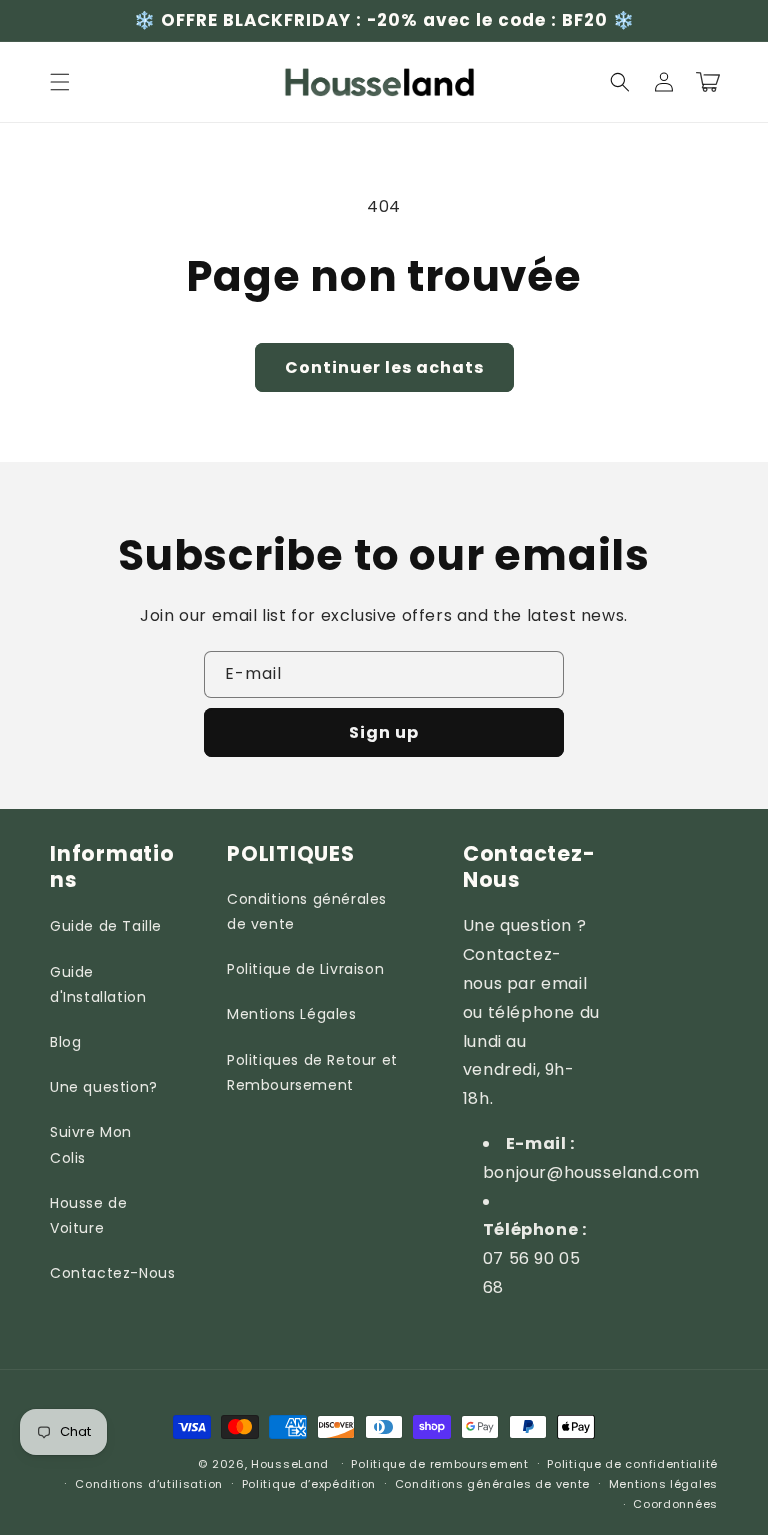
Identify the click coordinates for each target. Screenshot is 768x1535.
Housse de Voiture (88, 1215)
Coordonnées (675, 1504)
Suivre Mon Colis (91, 1144)
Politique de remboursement (439, 1464)
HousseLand (290, 1464)
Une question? (104, 1087)
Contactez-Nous (112, 1273)
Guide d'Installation (98, 984)
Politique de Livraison (305, 969)
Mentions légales (663, 1484)
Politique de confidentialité (632, 1464)
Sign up (384, 732)
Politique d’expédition (309, 1484)
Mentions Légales (292, 1014)
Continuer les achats (384, 367)
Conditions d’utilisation (149, 1484)
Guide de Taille (106, 926)
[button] (60, 82)
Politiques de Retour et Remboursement (312, 1072)
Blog (65, 1042)
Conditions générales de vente (307, 911)
